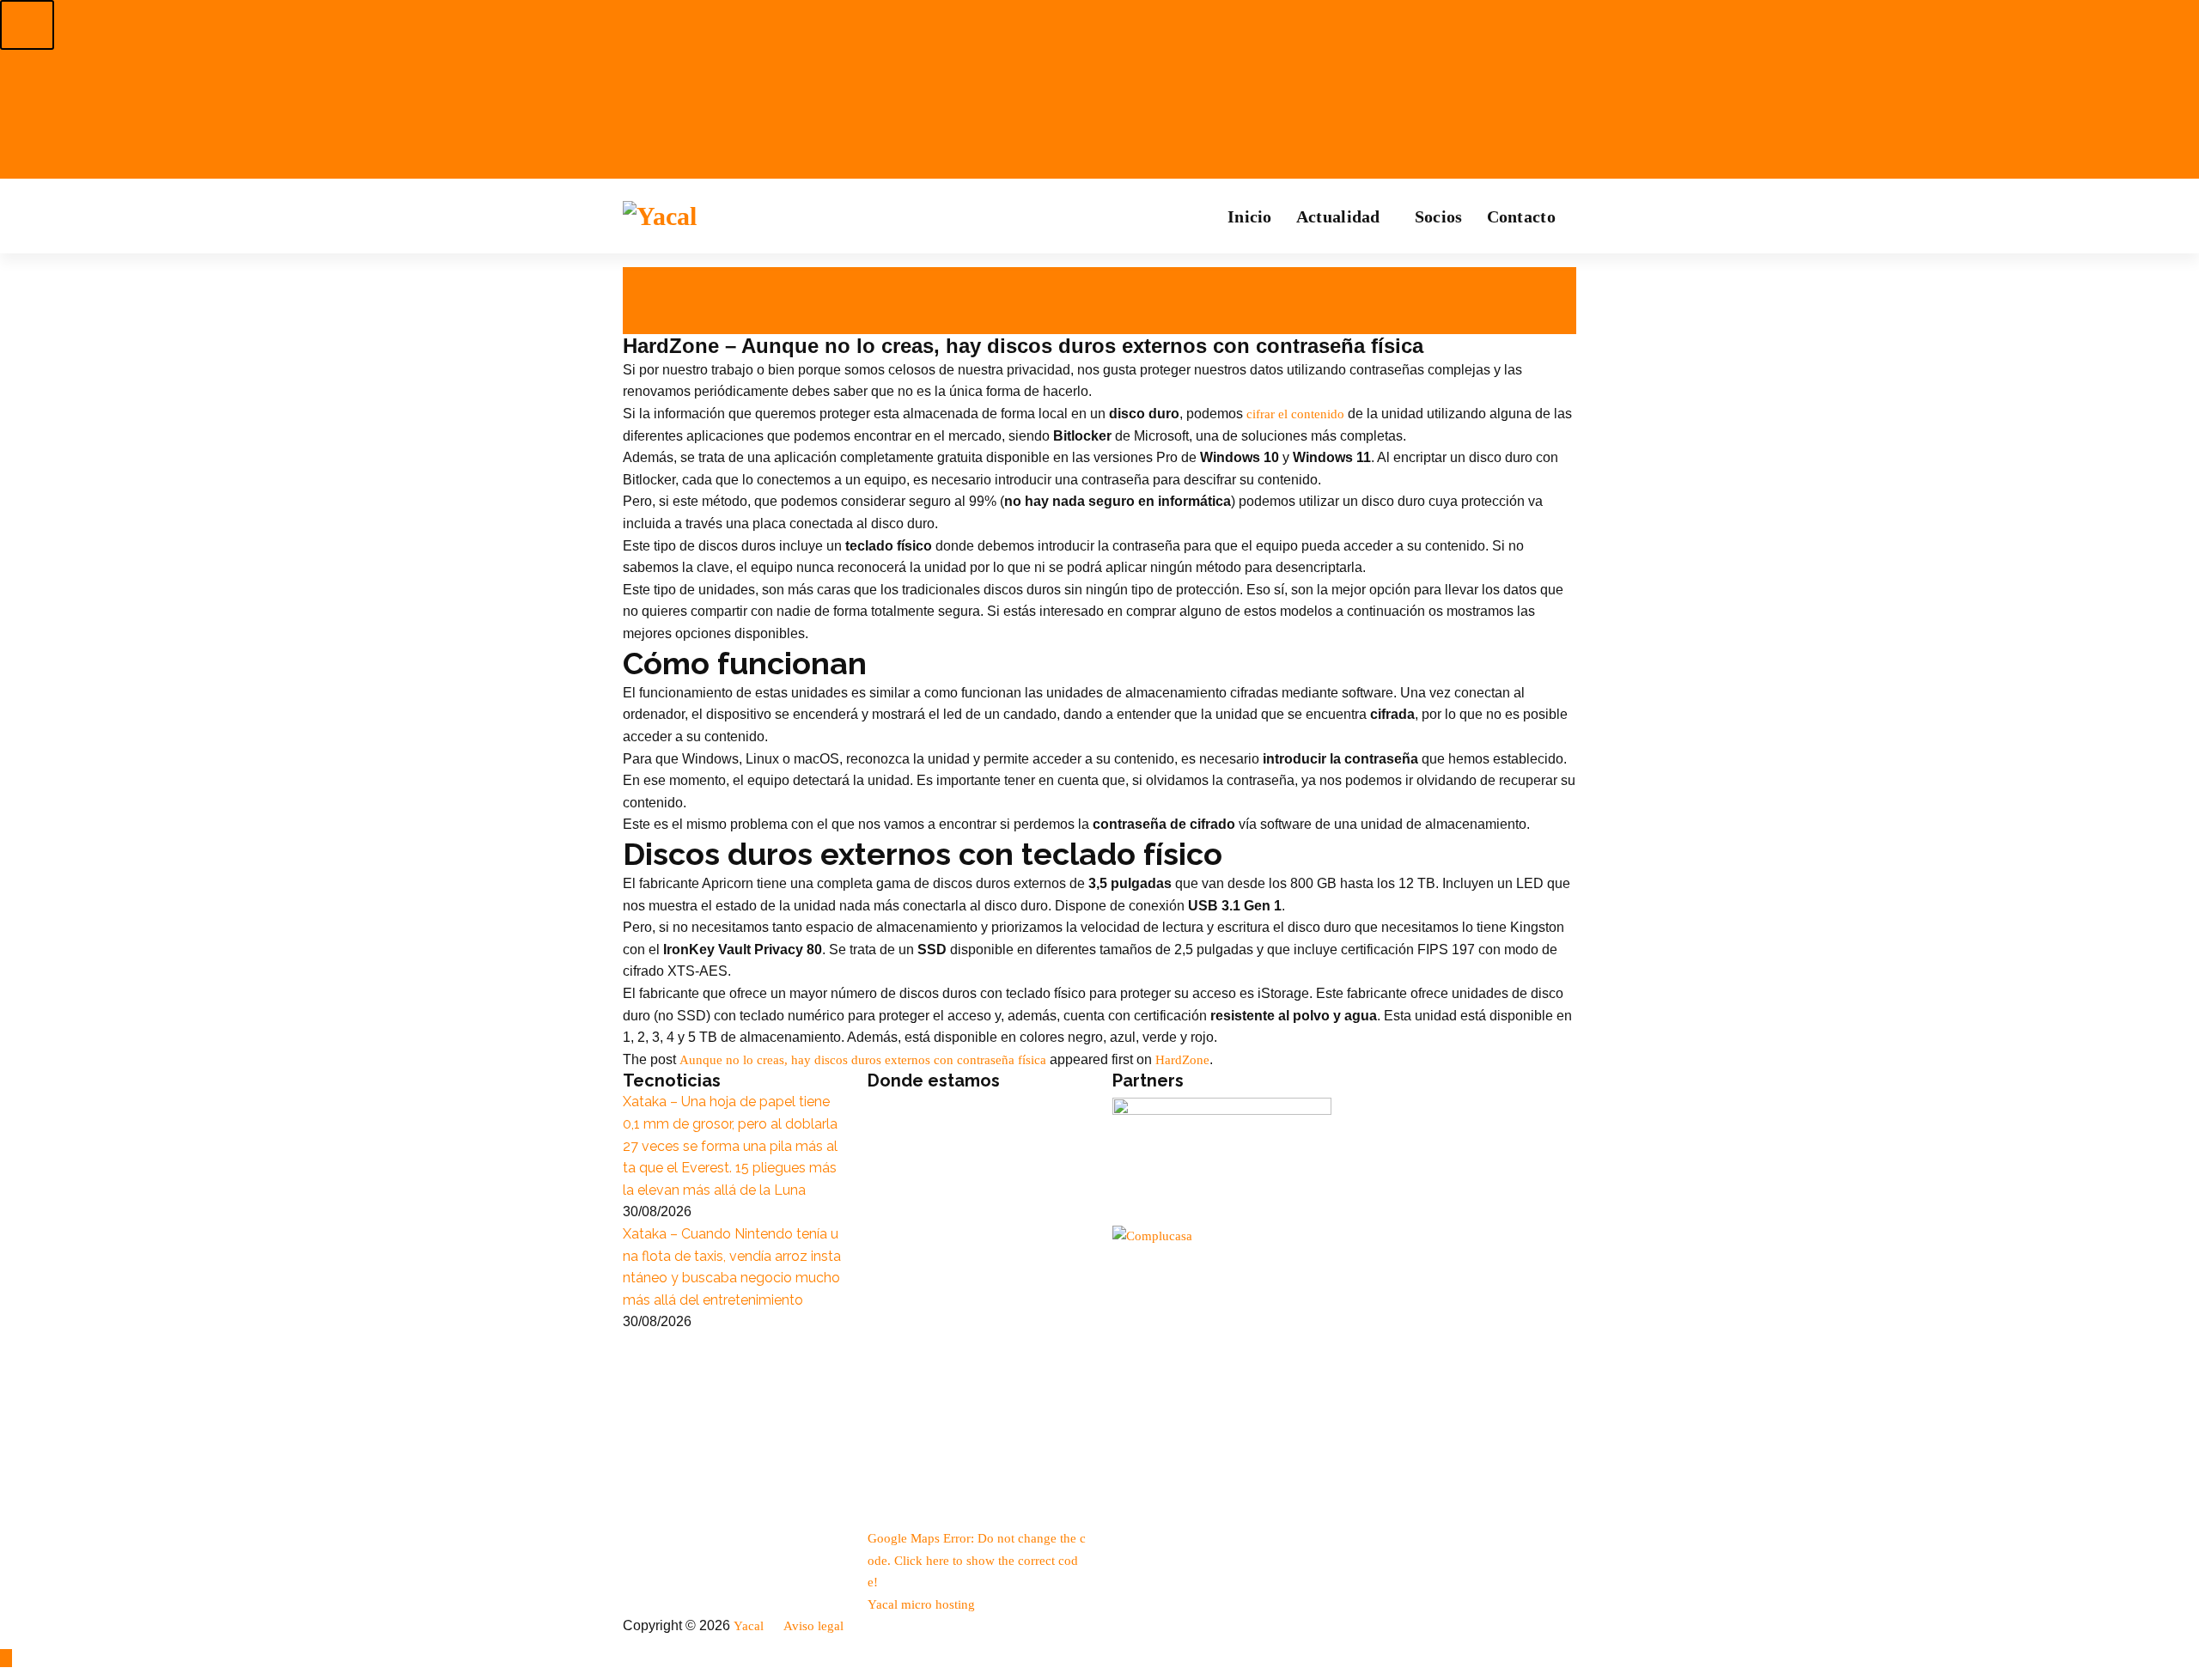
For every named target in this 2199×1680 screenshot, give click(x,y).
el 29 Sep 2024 (666, 279)
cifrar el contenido (1295, 414)
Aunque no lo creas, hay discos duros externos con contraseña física (863, 1060)
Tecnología (658, 323)
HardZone (1182, 1060)
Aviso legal (815, 1626)
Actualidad (1338, 216)
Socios (1439, 216)
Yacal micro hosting (921, 1604)
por (639, 301)
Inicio (1250, 216)
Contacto (1521, 216)
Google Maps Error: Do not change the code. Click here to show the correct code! (977, 1560)
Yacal (750, 1626)
